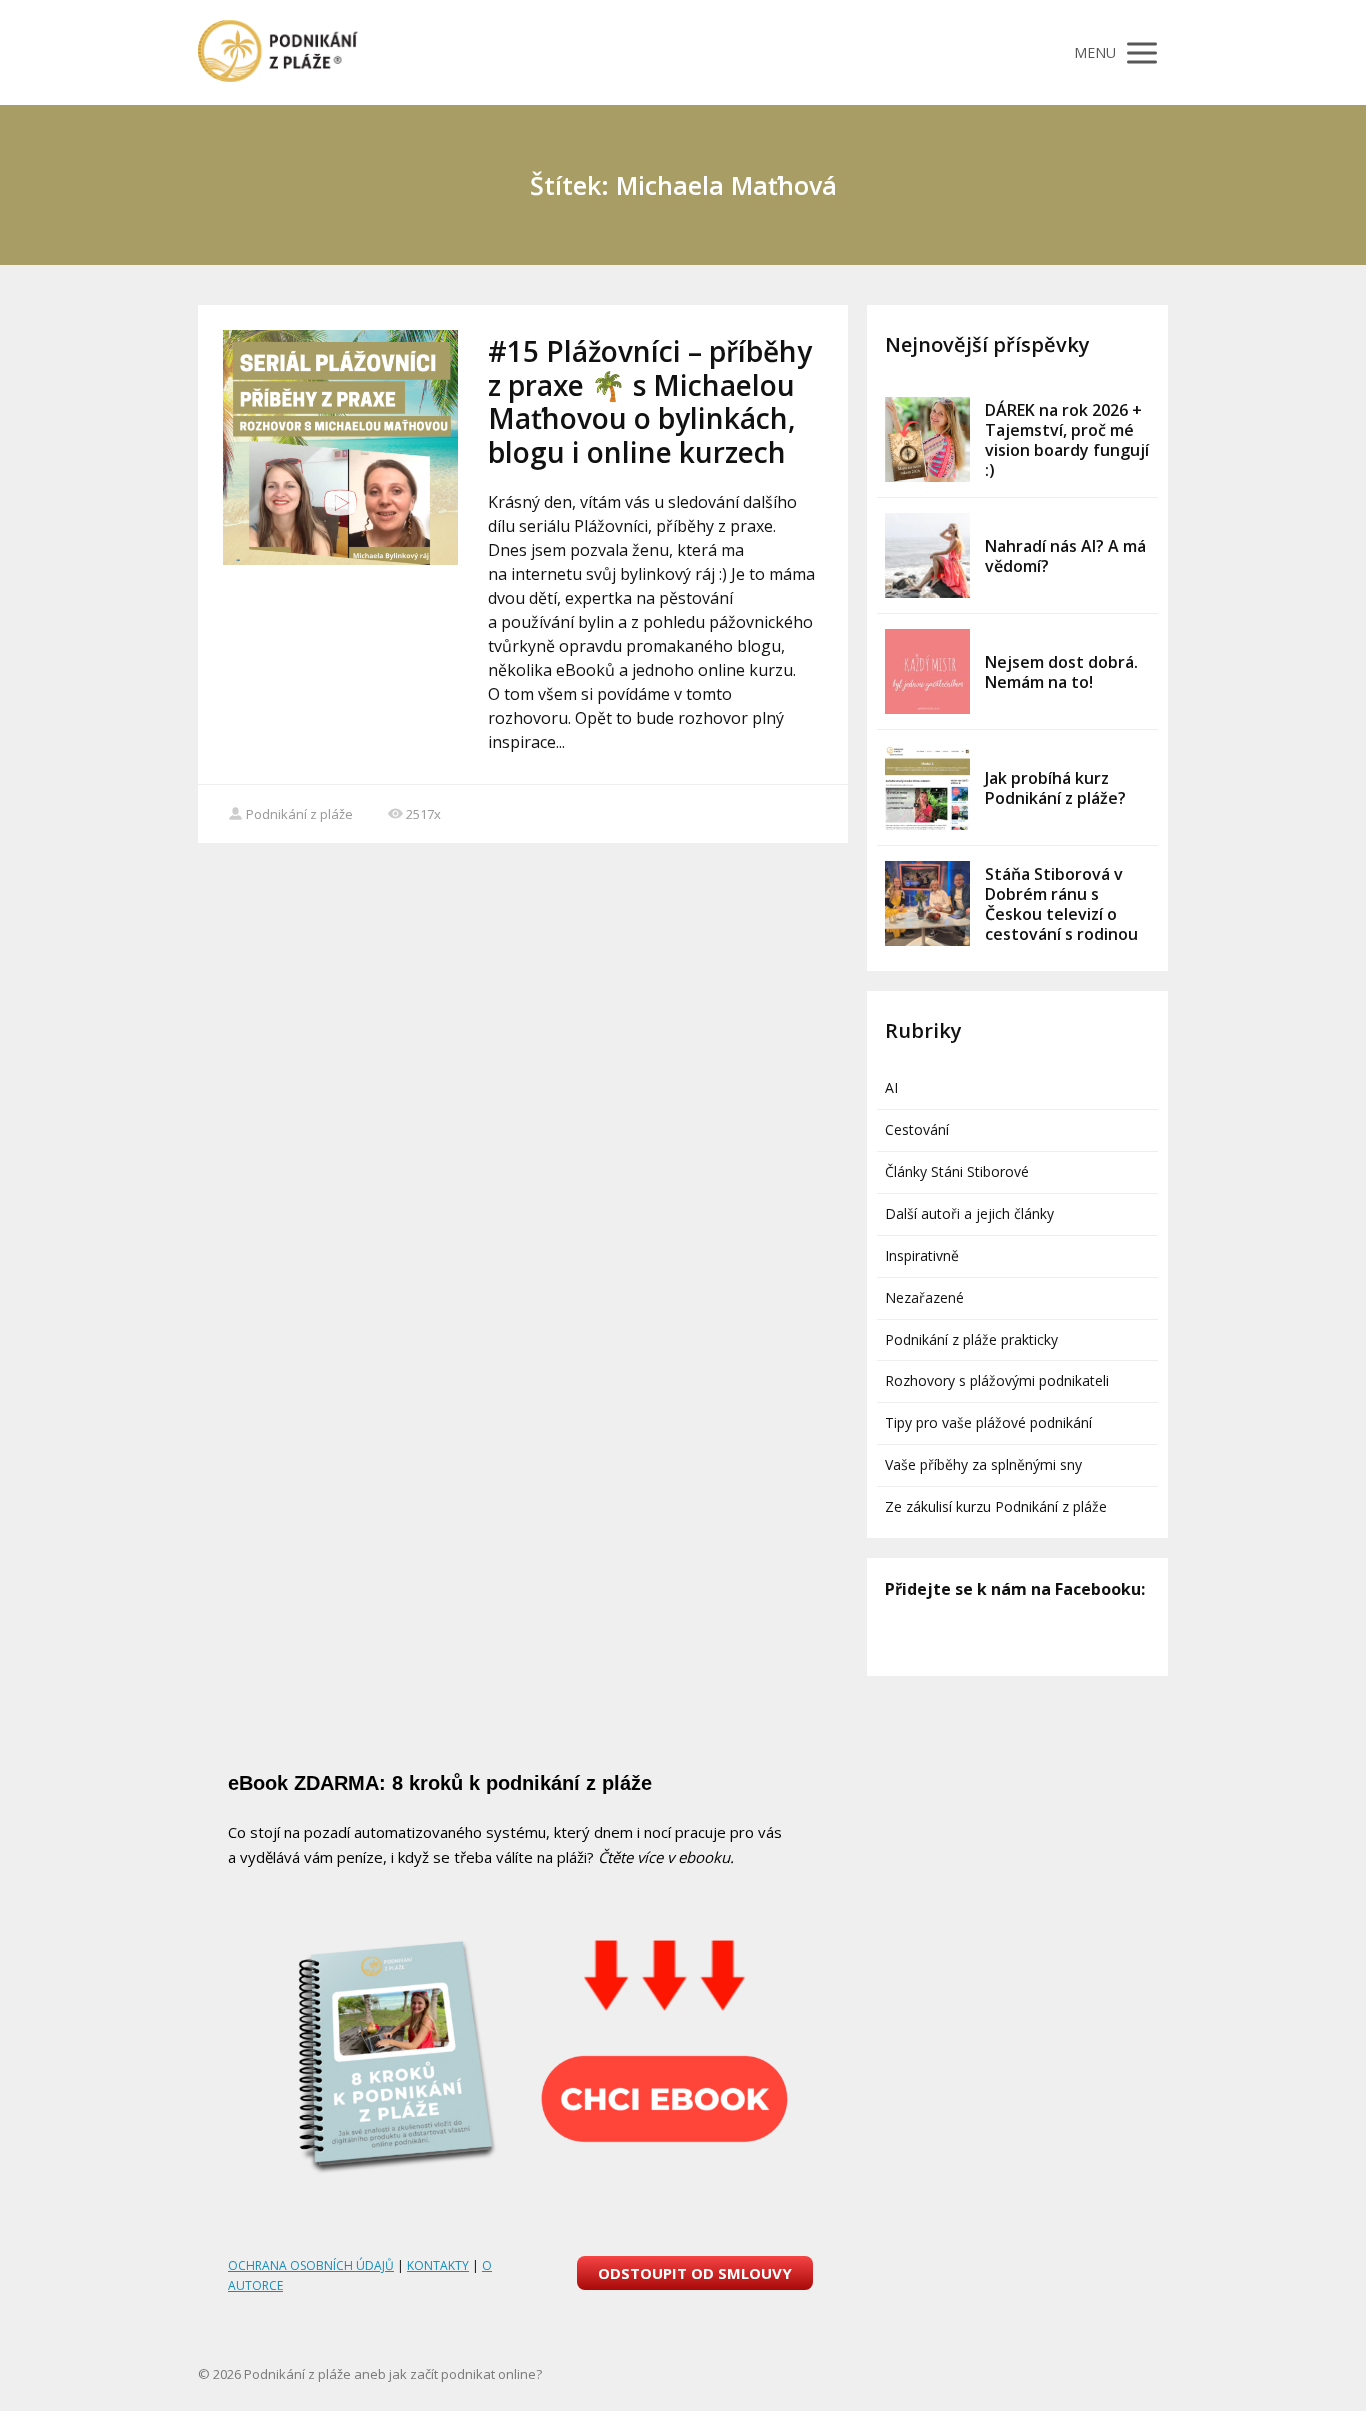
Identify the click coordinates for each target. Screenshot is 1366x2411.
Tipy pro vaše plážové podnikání (988, 1422)
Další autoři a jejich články (969, 1213)
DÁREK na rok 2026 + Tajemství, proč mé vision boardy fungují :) (1067, 440)
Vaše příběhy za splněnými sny (983, 1464)
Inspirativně (922, 1255)
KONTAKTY (438, 2265)
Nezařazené (924, 1297)
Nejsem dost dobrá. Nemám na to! (1061, 672)
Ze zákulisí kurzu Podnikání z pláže (996, 1506)
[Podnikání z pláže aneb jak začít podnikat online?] (278, 52)
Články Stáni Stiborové (957, 1171)
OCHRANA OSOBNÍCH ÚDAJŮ (311, 2265)
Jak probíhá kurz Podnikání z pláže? (1055, 788)
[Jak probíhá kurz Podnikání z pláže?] (927, 787)
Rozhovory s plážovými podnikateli (997, 1380)
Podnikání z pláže (299, 814)
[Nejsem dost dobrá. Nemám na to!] (927, 671)
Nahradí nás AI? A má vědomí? (1065, 556)
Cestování (917, 1129)
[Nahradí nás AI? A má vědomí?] (927, 555)
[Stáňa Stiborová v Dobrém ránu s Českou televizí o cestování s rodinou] (927, 903)
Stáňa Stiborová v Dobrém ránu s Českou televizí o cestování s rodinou (1061, 904)
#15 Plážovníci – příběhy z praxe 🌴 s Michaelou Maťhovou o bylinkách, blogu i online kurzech (650, 401)
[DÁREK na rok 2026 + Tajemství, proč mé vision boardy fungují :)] (927, 439)
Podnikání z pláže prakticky (971, 1339)
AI (891, 1087)
